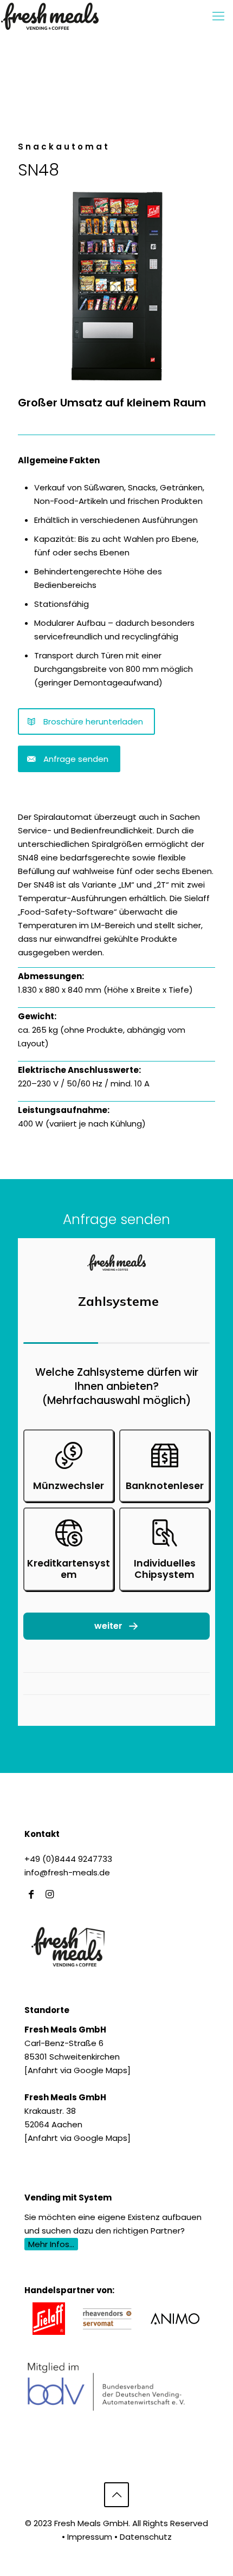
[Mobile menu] (218, 16)
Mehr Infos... (51, 2244)
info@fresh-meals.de (67, 1872)
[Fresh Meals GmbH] (50, 16)
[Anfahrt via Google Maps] (77, 2070)
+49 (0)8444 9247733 (68, 1859)
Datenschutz (146, 2537)
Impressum (90, 2537)
